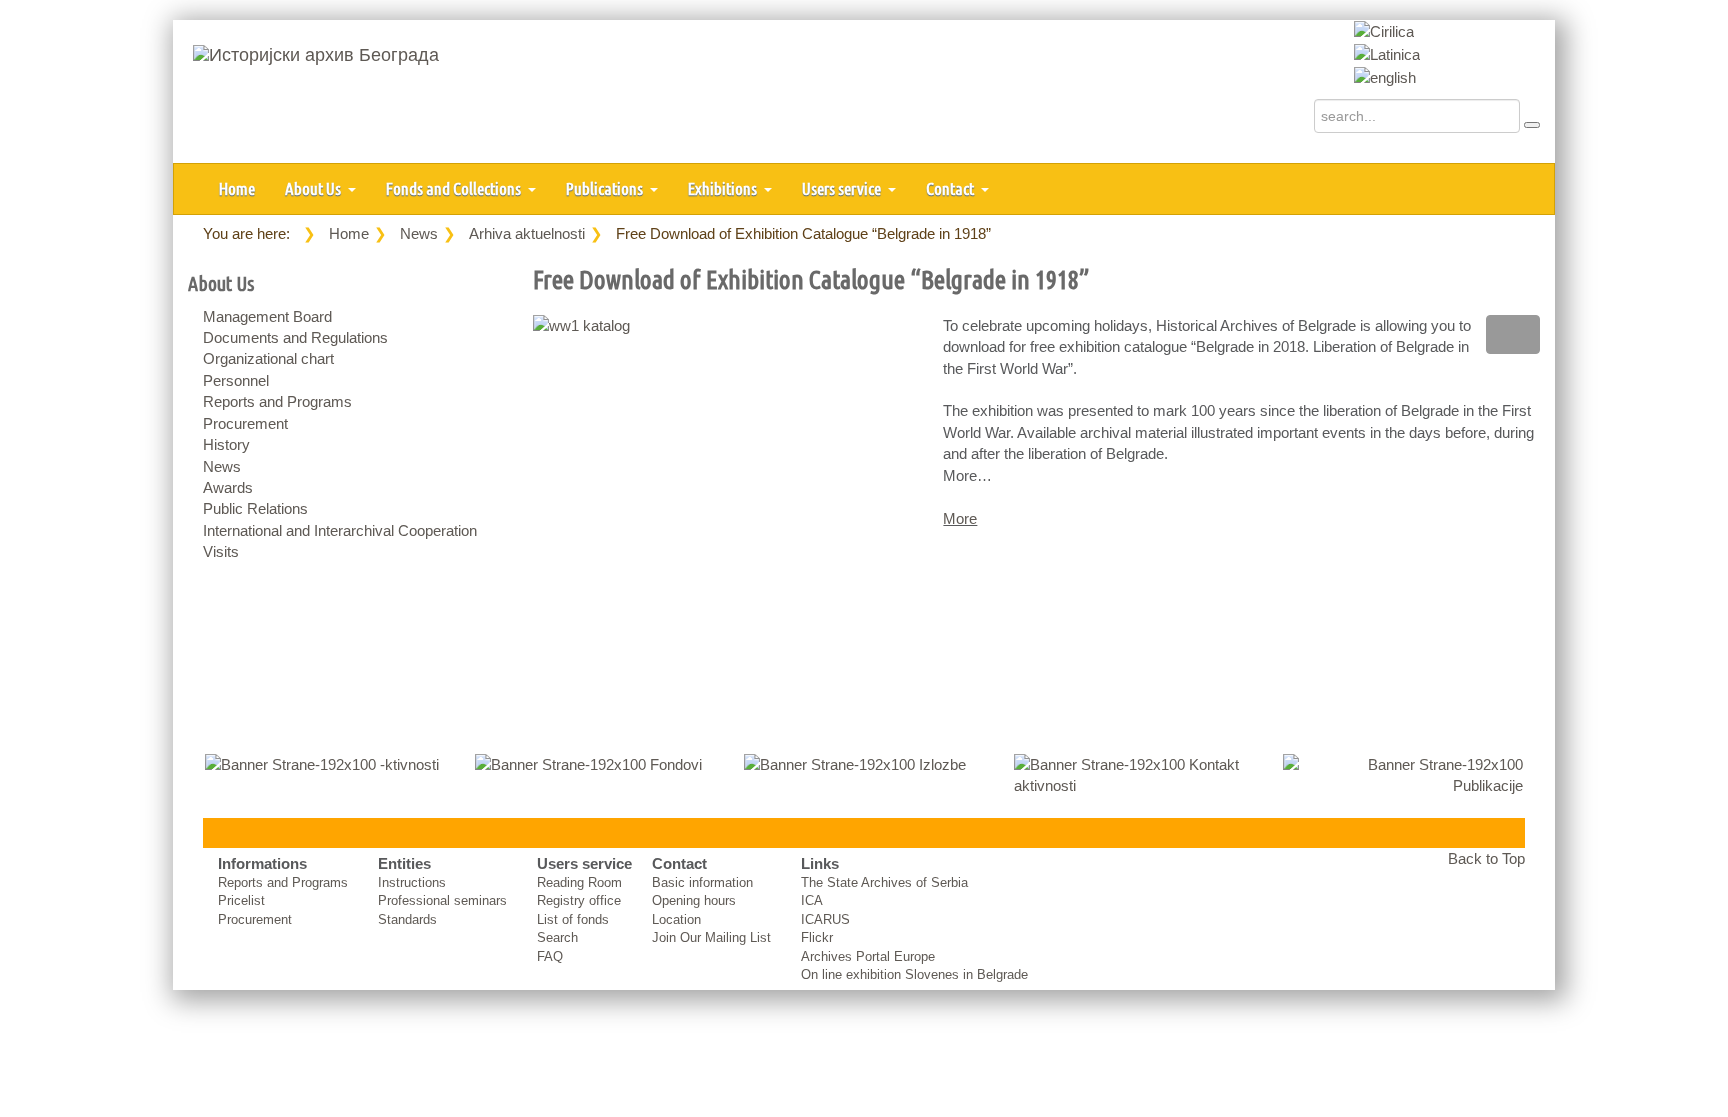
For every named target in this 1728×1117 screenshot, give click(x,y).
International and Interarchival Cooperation (340, 530)
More (960, 518)
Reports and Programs (277, 401)
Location (676, 919)
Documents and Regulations (295, 337)
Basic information (702, 882)
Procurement (245, 423)
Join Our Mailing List (711, 937)
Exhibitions (724, 188)
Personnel (236, 380)
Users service (843, 188)
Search (557, 937)
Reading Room (579, 882)
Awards (228, 487)
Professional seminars (442, 900)
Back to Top (1486, 858)
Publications (606, 188)
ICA (812, 900)
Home (237, 188)
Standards (407, 919)
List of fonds (573, 919)
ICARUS (825, 919)
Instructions (412, 882)
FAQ (550, 956)
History (226, 444)
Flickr (817, 937)
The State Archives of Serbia (884, 882)
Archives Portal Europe (868, 956)
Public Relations (255, 508)
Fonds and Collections (455, 188)
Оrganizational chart (268, 358)
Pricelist (241, 900)
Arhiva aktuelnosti (527, 233)
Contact (951, 188)
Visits (221, 551)
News (419, 233)
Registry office (579, 900)
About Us (314, 188)
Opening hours (694, 900)
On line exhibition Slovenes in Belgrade (914, 974)
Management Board (267, 316)
